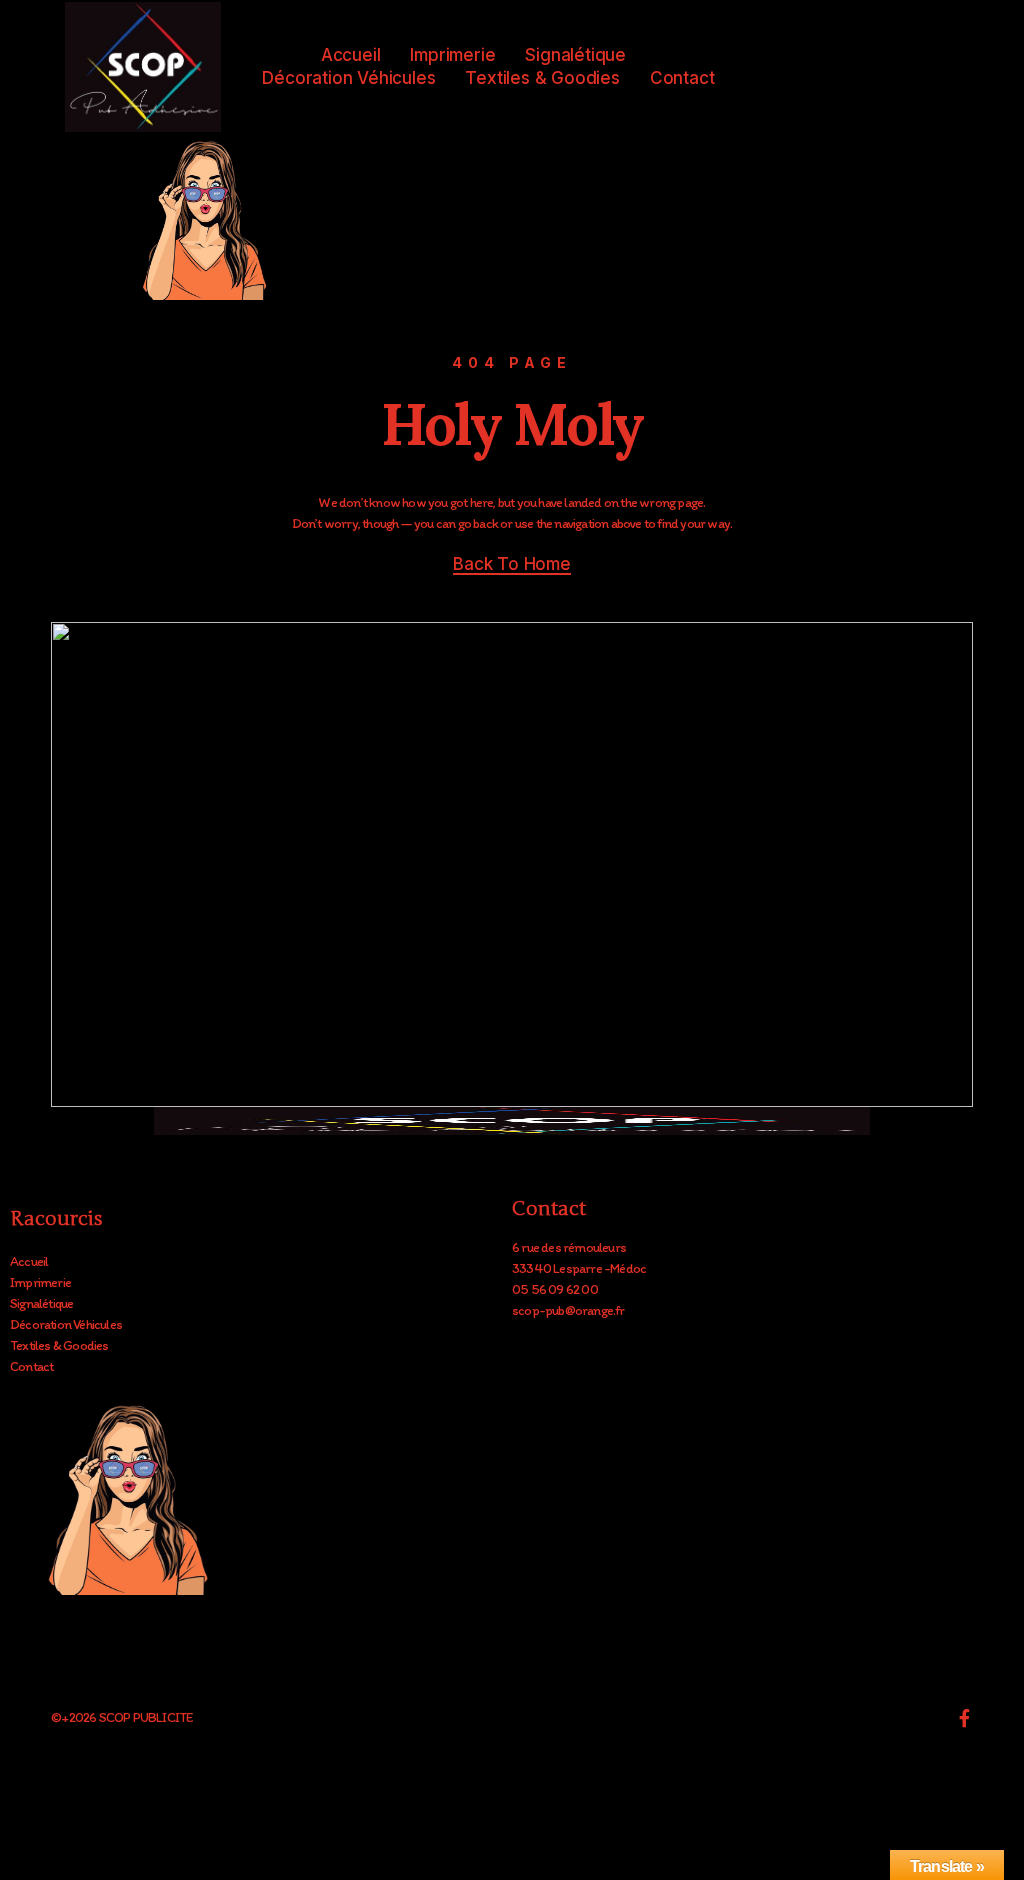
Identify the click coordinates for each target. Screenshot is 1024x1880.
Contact (682, 78)
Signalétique (575, 55)
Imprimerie (452, 55)
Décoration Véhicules (348, 78)
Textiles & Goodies (542, 78)
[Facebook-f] (964, 1718)
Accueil (351, 55)
